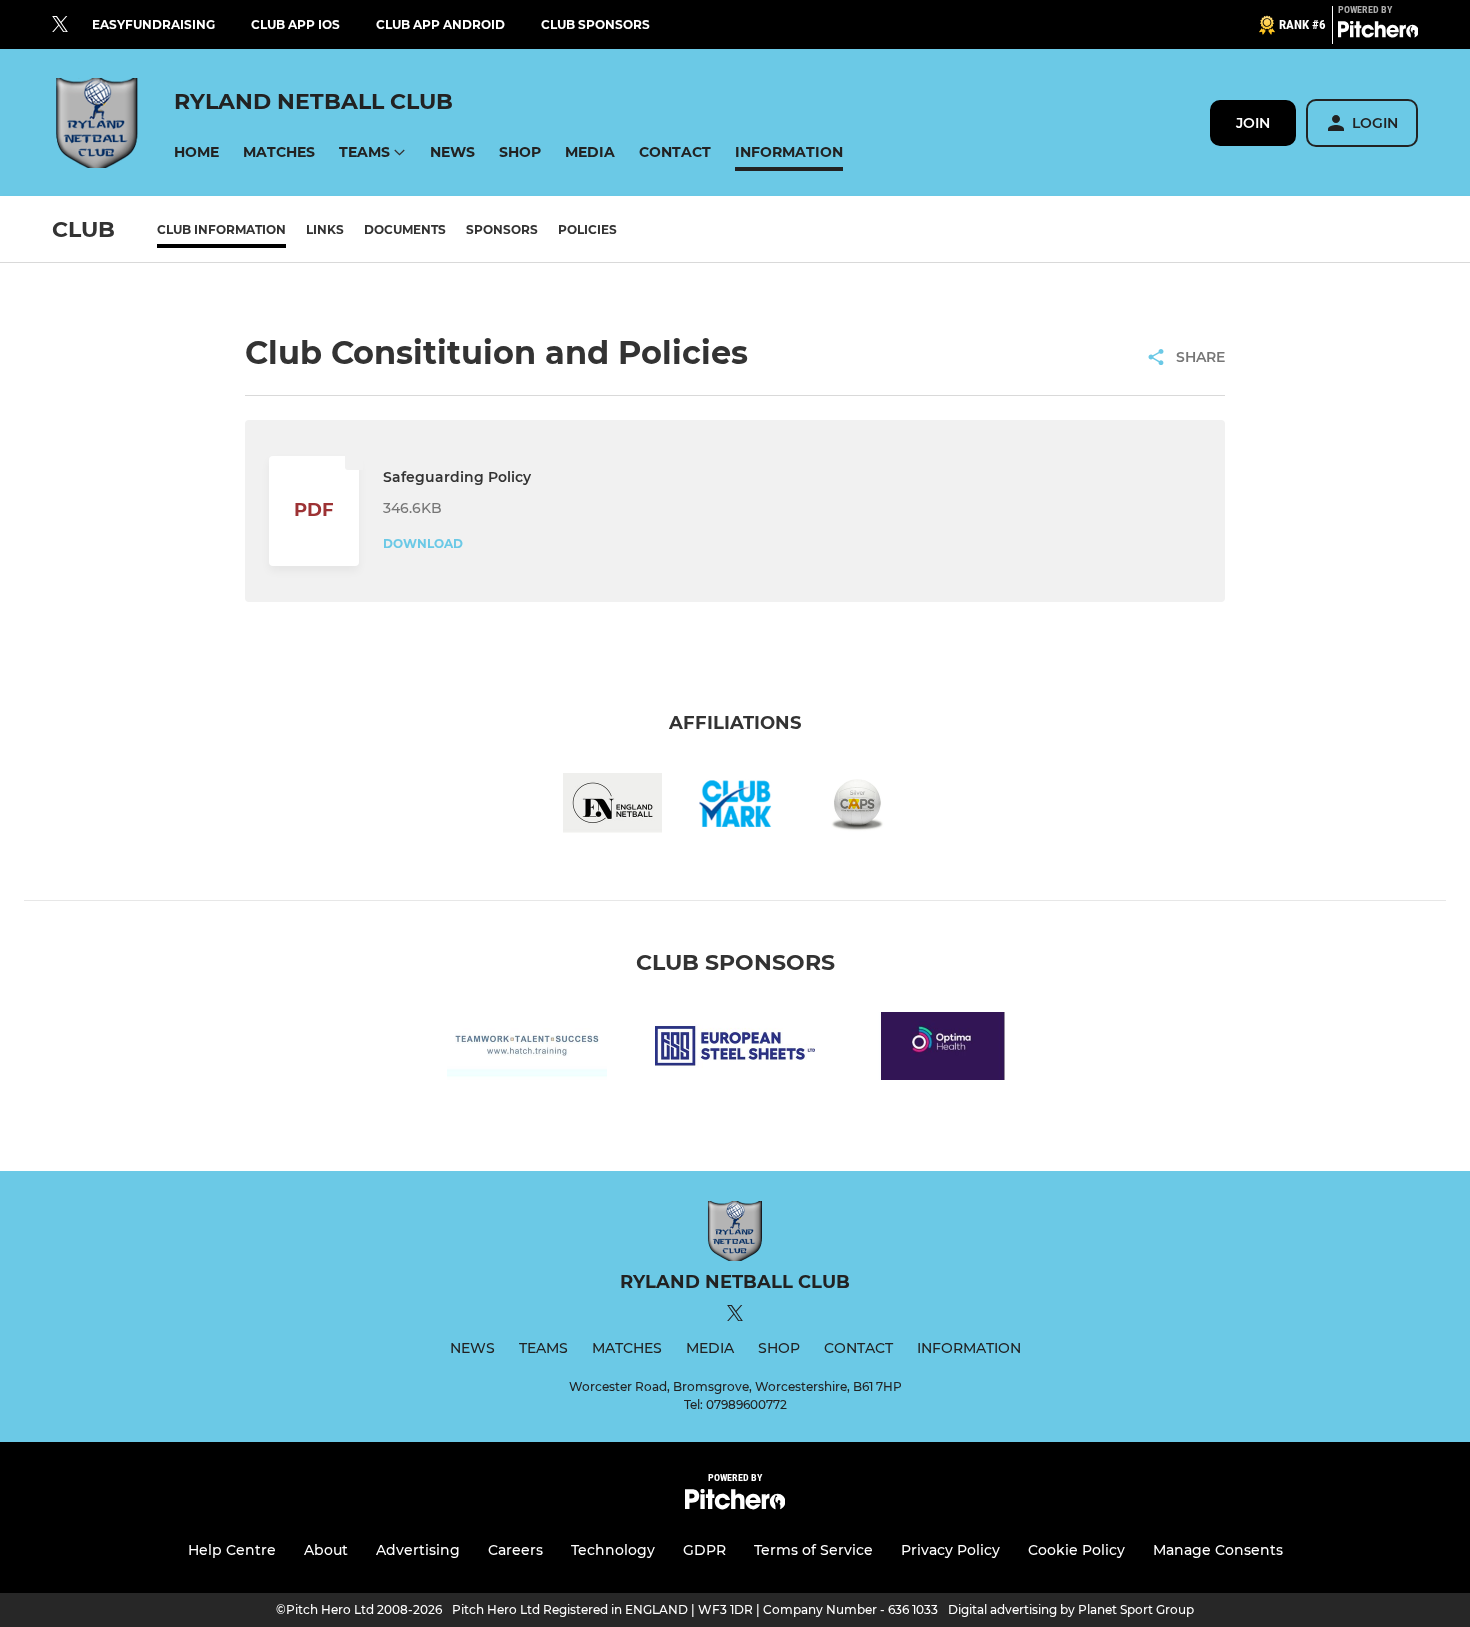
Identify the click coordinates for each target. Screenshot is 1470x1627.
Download (423, 543)
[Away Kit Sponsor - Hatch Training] (527, 1049)
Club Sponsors (595, 24)
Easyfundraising (153, 24)
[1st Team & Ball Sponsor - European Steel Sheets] (735, 1049)
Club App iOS (295, 24)
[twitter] (60, 25)
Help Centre (232, 1550)
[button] (196, 152)
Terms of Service (813, 1550)
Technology (613, 1550)
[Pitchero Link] (1378, 33)
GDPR (704, 1550)
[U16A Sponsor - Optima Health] (943, 1049)
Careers (515, 1550)
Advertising (418, 1550)
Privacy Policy (950, 1550)
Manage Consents (1218, 1550)
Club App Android (440, 24)
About (326, 1550)
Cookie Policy (1076, 1550)
